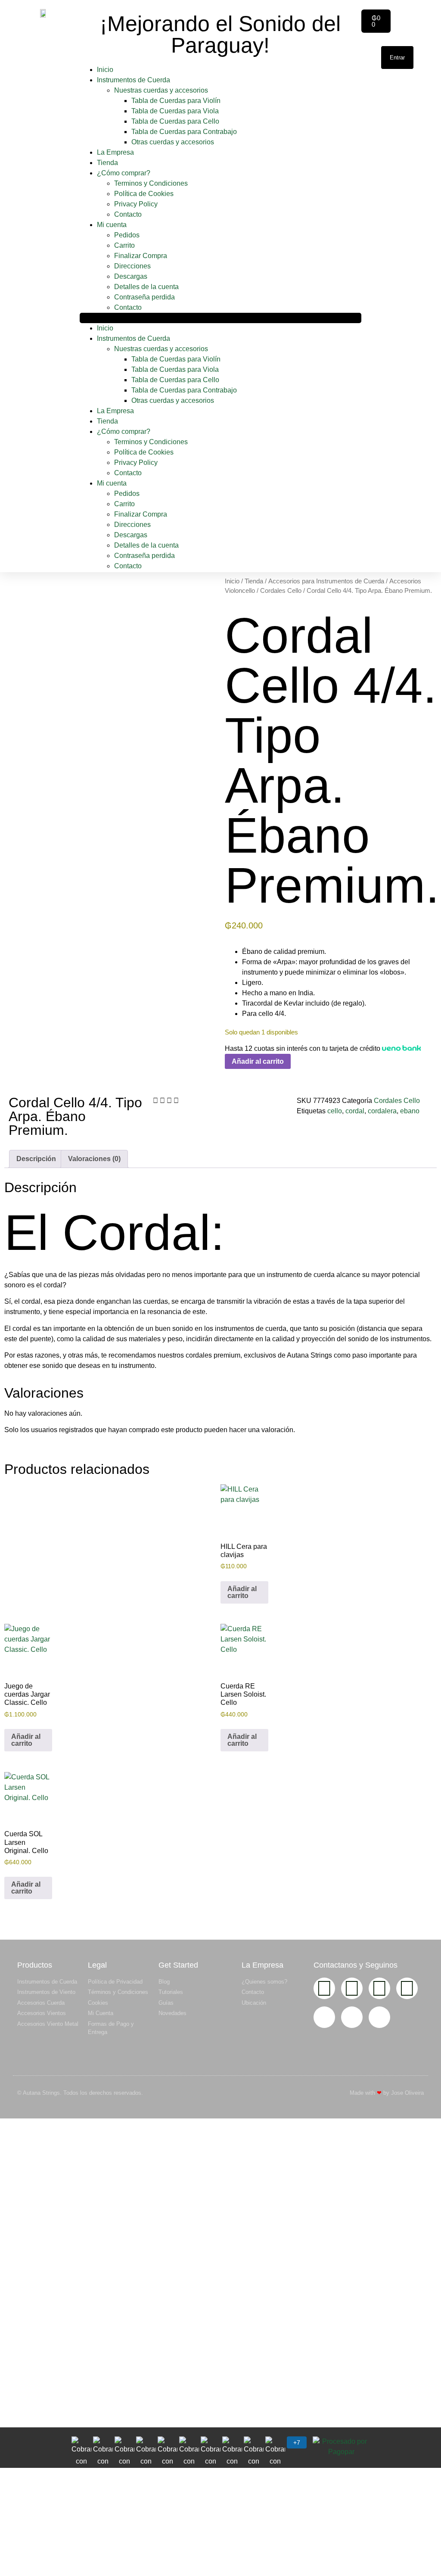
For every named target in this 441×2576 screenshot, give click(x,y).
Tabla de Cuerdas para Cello (175, 121)
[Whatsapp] (407, 1988)
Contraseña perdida (144, 297)
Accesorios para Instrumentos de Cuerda (326, 581)
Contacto (128, 214)
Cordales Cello (281, 591)
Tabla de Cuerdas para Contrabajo (184, 132)
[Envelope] (324, 2017)
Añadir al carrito (258, 1061)
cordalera (382, 1111)
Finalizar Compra (141, 256)
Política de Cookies (144, 194)
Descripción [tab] (36, 1159)
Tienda (107, 163)
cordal (355, 1111)
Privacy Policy (136, 204)
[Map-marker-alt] (379, 2017)
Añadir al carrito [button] (242, 1592)
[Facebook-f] (352, 1988)
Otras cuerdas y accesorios (173, 142)
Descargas (131, 276)
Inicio (105, 70)
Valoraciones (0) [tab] (94, 1159)
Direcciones (132, 266)
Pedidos (127, 235)
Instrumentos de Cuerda (134, 80)
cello (335, 1111)
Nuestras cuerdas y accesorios (161, 90)
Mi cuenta (112, 225)
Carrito (124, 245)
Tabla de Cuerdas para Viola (175, 111)
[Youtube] (379, 1988)
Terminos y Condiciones (151, 183)
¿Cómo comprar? (124, 173)
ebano (410, 1111)
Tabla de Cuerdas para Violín (176, 101)
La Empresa (115, 152)
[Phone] (352, 2017)
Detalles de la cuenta (146, 287)
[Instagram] (324, 1988)
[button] (220, 318)
